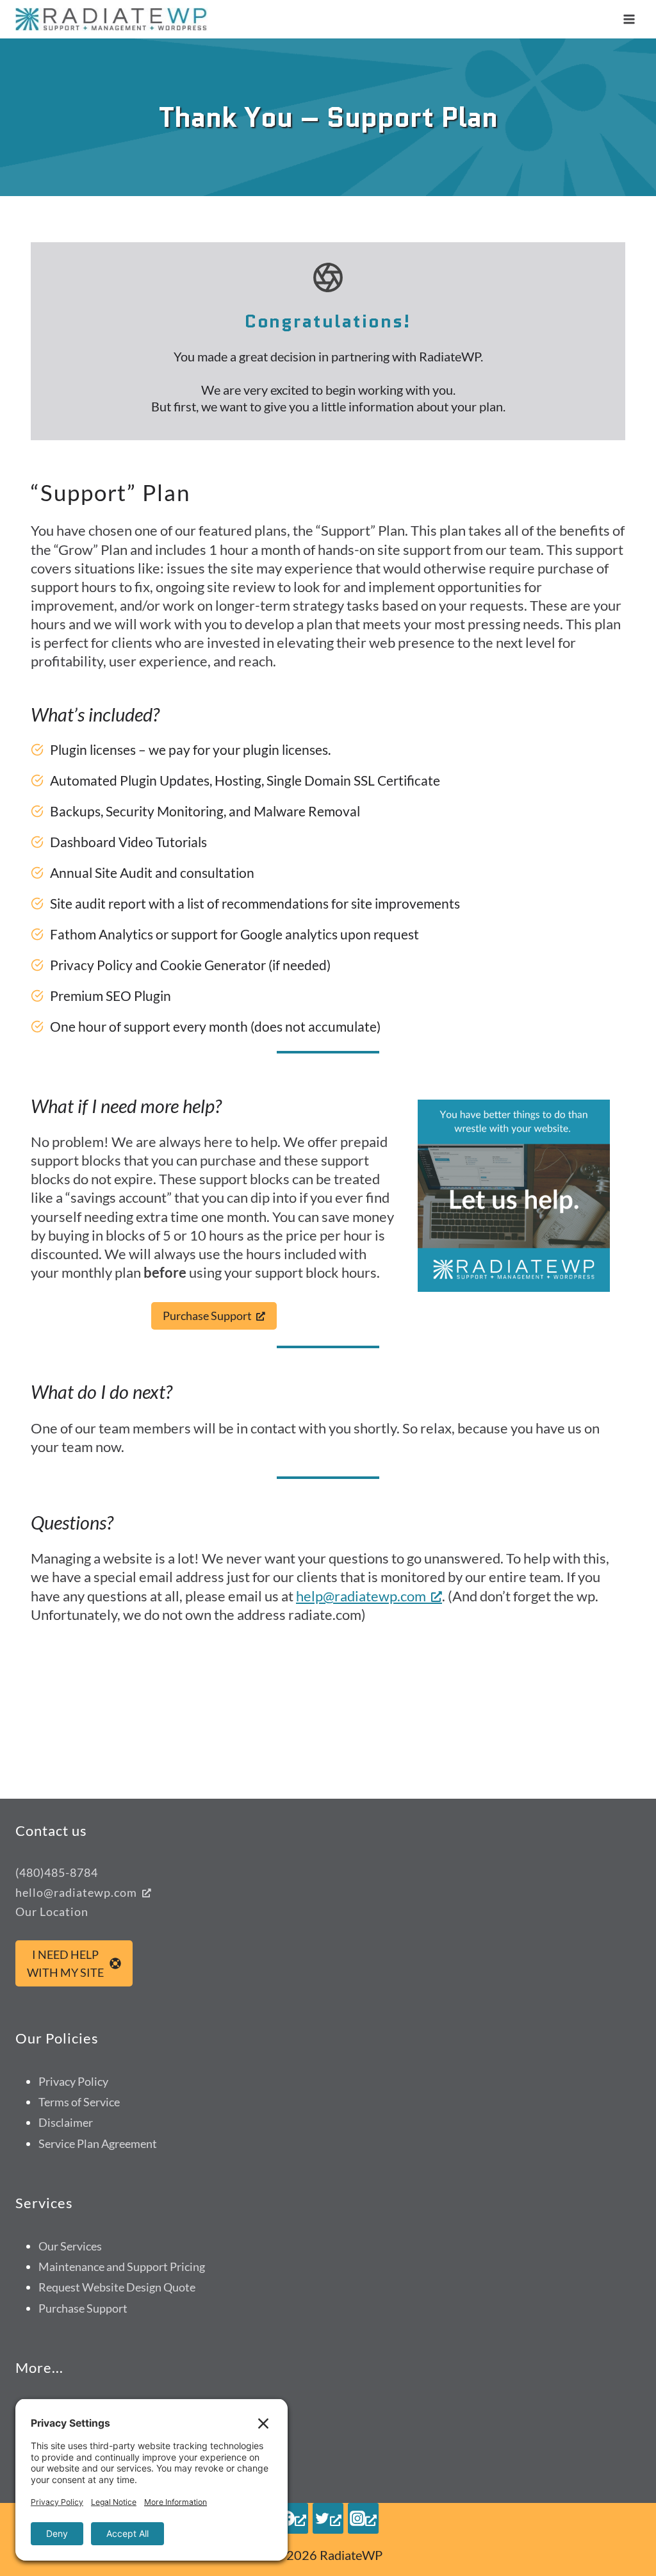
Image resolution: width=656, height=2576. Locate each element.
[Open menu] (629, 19)
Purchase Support (83, 2308)
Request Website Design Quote (117, 2287)
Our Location (52, 1911)
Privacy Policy (73, 2081)
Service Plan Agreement (98, 2143)
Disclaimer (66, 2122)
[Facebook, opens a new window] (293, 2518)
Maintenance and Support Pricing (122, 2266)
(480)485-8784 (57, 1872)
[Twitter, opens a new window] (328, 2518)
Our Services (70, 2246)
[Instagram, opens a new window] (363, 2518)
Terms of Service (79, 2102)
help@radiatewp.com (361, 1596)
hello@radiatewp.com (76, 1892)
